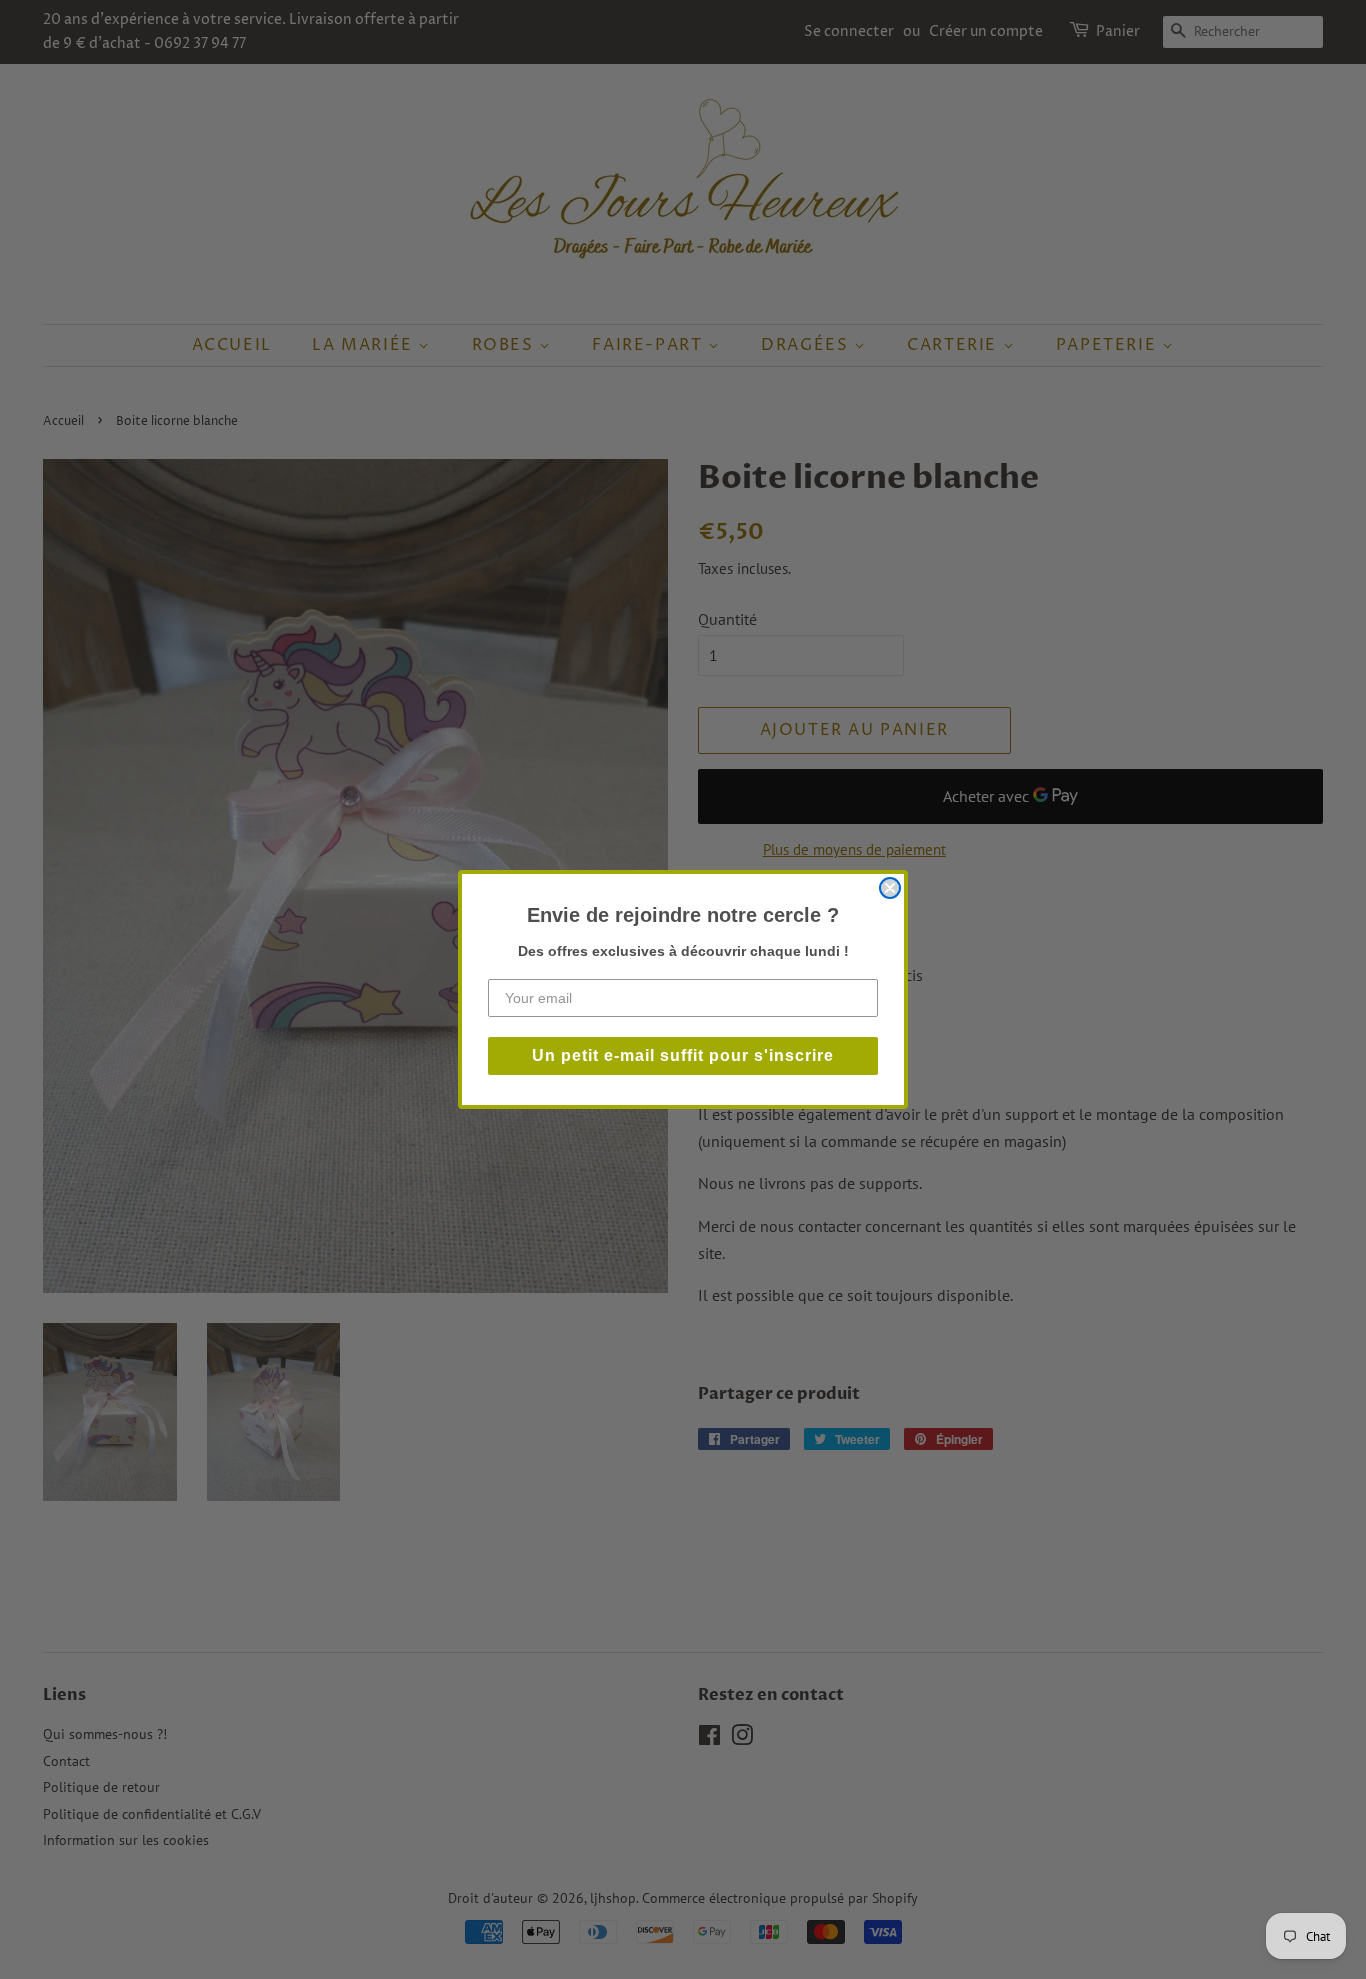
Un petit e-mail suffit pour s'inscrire (683, 1055)
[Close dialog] (890, 888)
